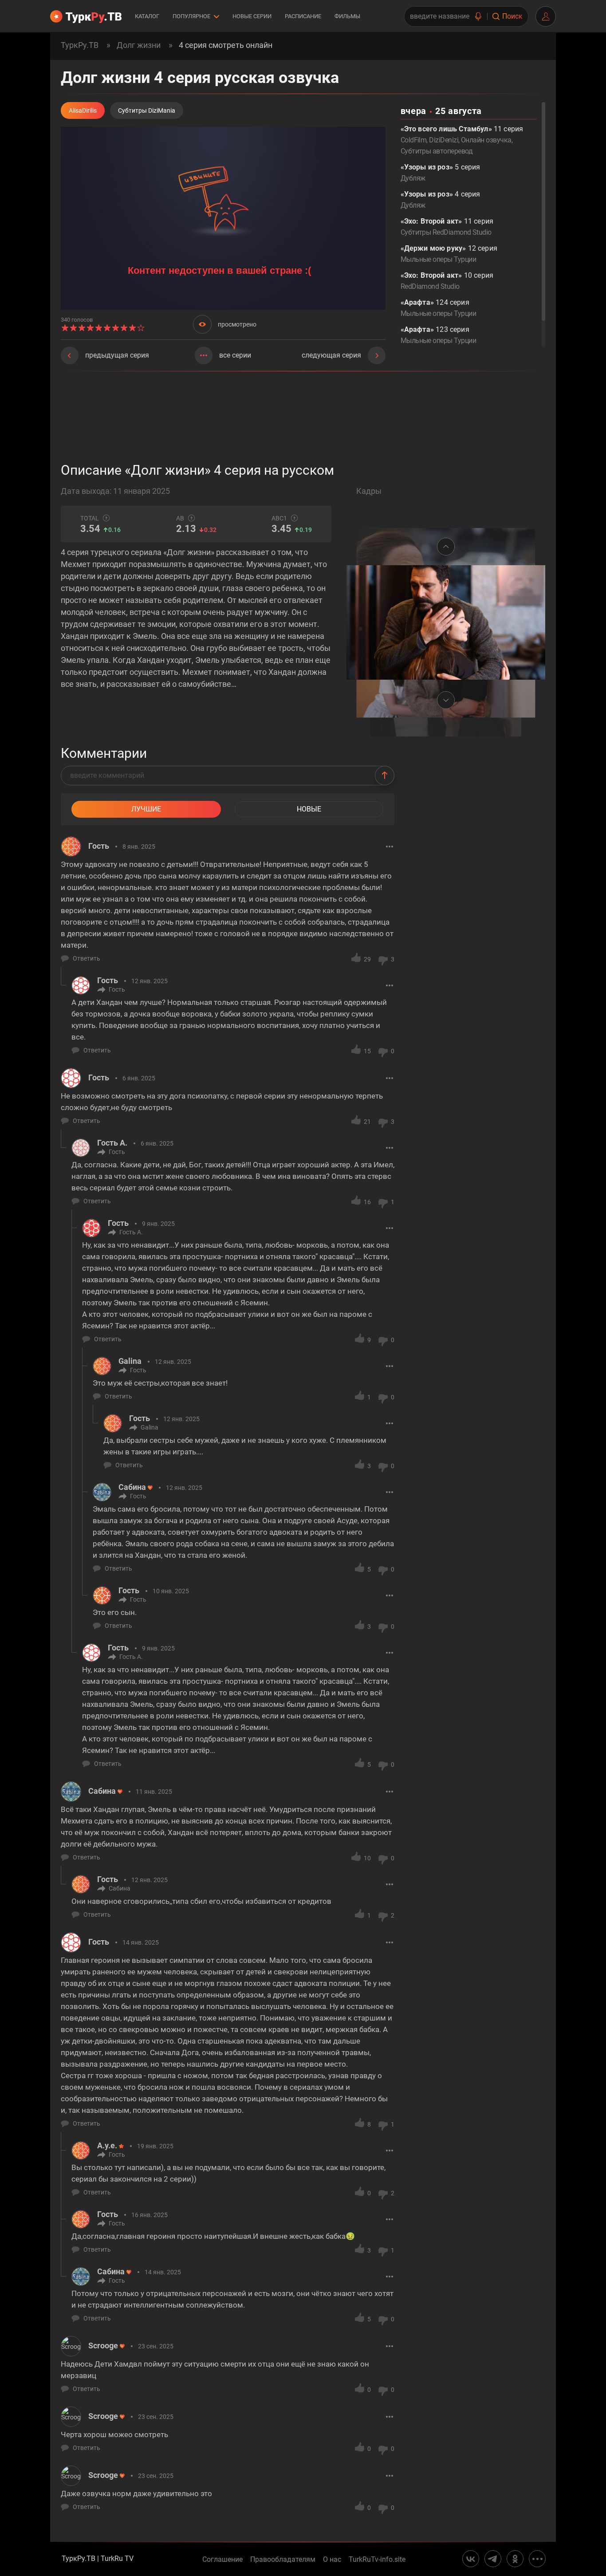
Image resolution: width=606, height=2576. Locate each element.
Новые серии (252, 16)
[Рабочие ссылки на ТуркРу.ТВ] (537, 2559)
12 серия (449, 254)
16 (367, 1202)
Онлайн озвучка (486, 140)
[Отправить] (385, 776)
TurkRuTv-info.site (377, 2560)
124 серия (438, 308)
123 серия (438, 335)
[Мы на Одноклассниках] (515, 2559)
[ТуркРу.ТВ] (86, 16)
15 (367, 1051)
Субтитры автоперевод (437, 151)
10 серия (447, 281)
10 (367, 1858)
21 (367, 1122)
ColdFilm (414, 140)
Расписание (303, 16)
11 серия (447, 227)
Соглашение (222, 2560)
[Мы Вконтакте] (471, 2559)
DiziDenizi (444, 140)
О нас (332, 2560)
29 (367, 959)
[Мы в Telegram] (493, 2559)
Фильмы (347, 16)
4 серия (441, 200)
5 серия (441, 173)
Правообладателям (283, 2560)
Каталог (147, 16)
